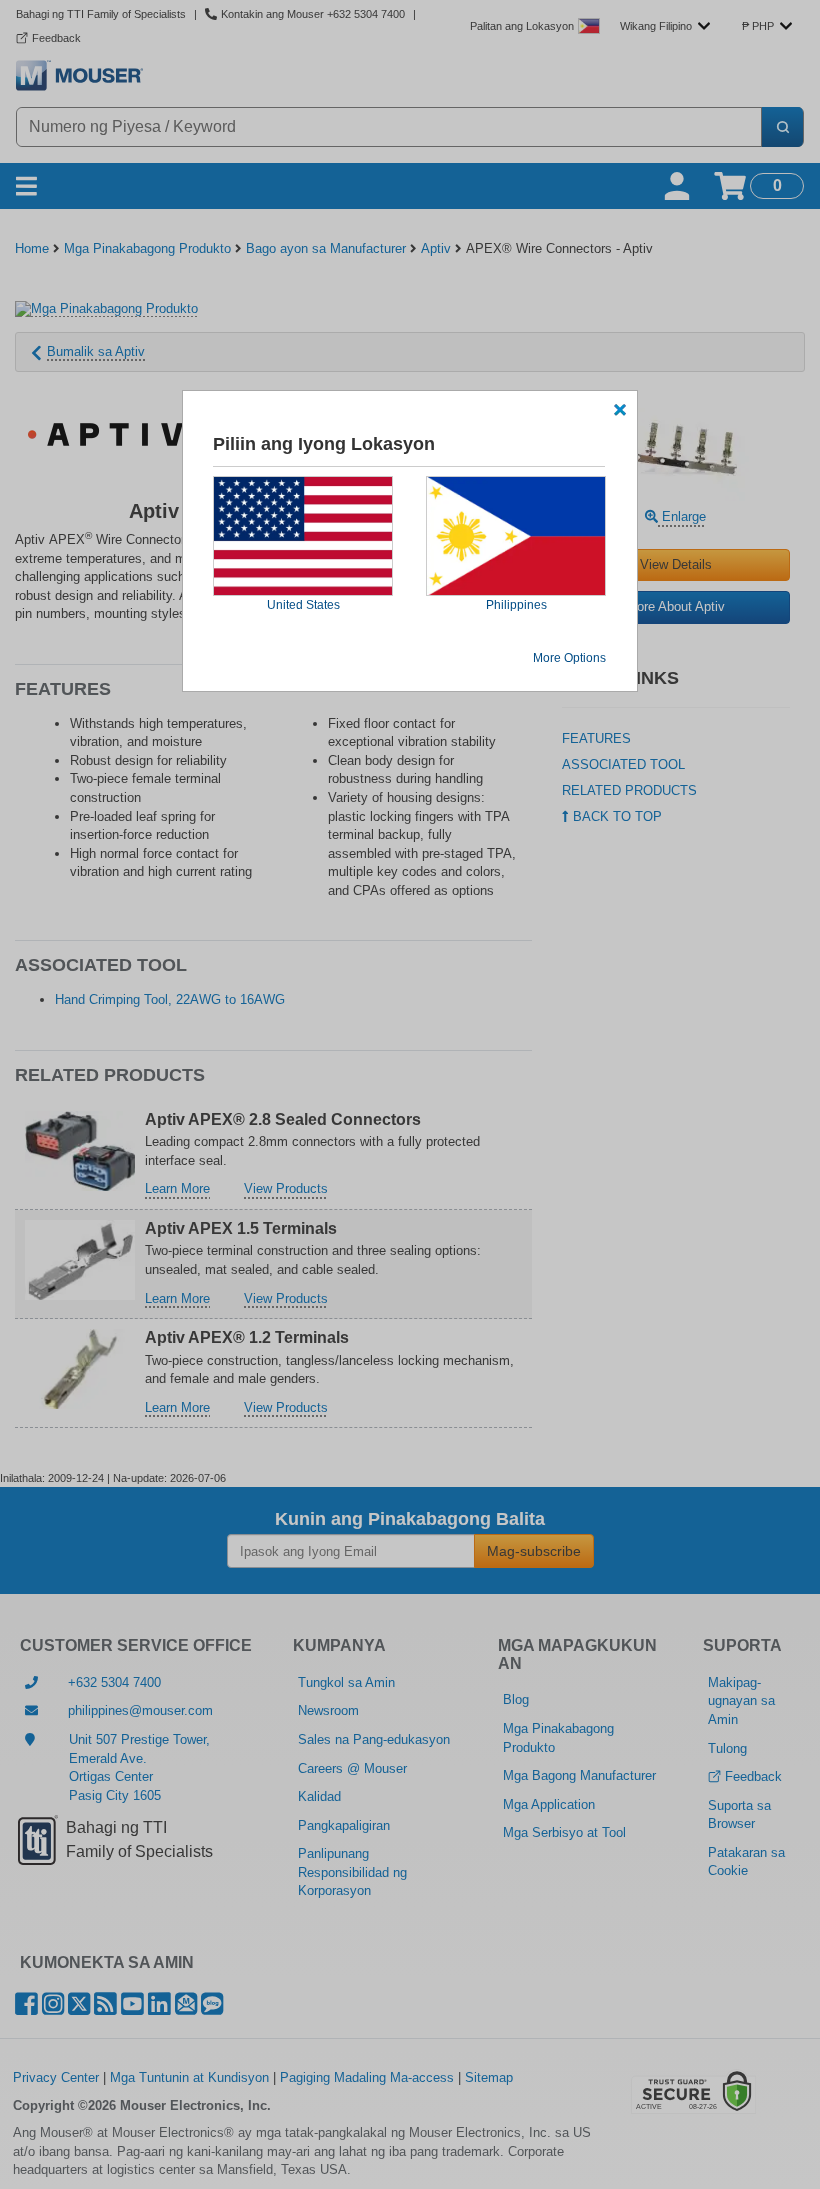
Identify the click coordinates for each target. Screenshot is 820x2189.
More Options (569, 658)
